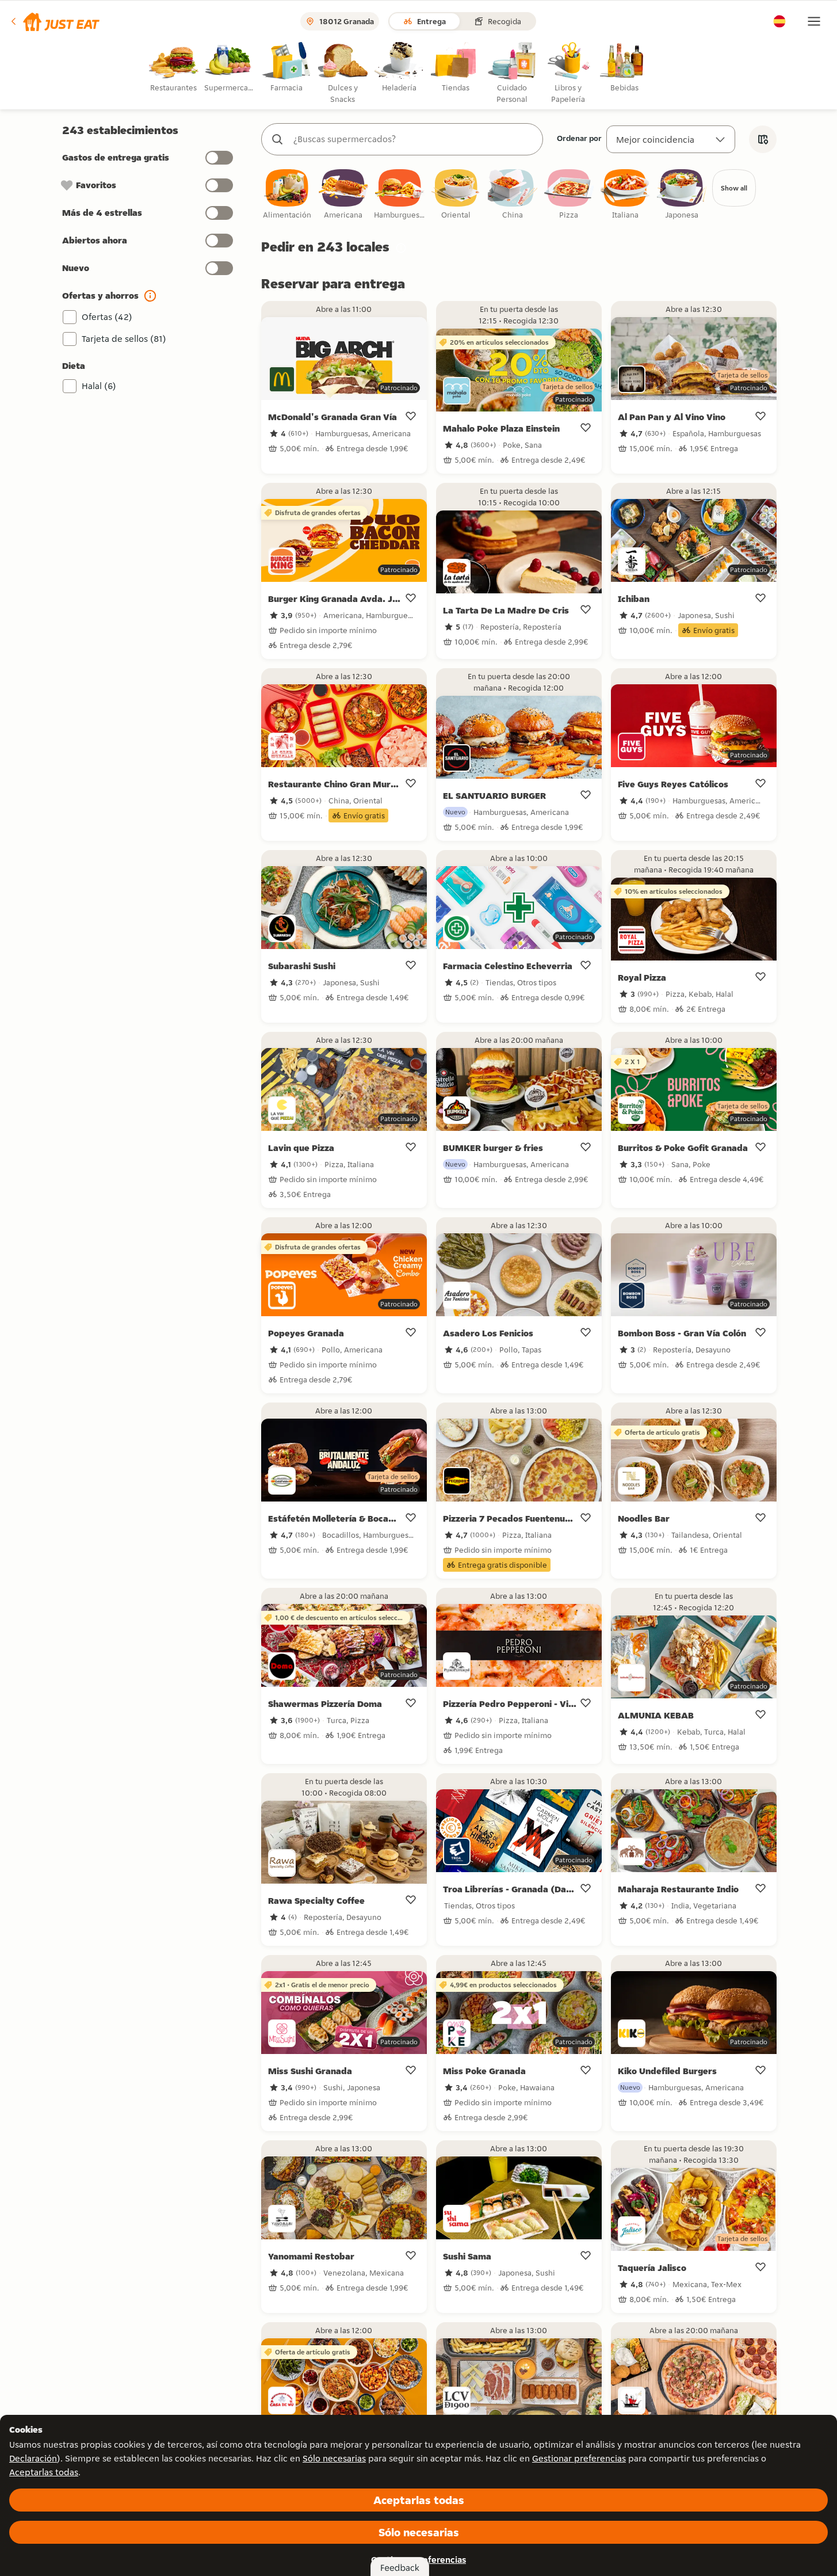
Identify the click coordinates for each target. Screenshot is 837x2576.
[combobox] (414, 139)
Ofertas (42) (107, 317)
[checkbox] (287, 195)
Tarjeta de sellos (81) (124, 339)
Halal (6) (99, 386)
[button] (54, 21)
